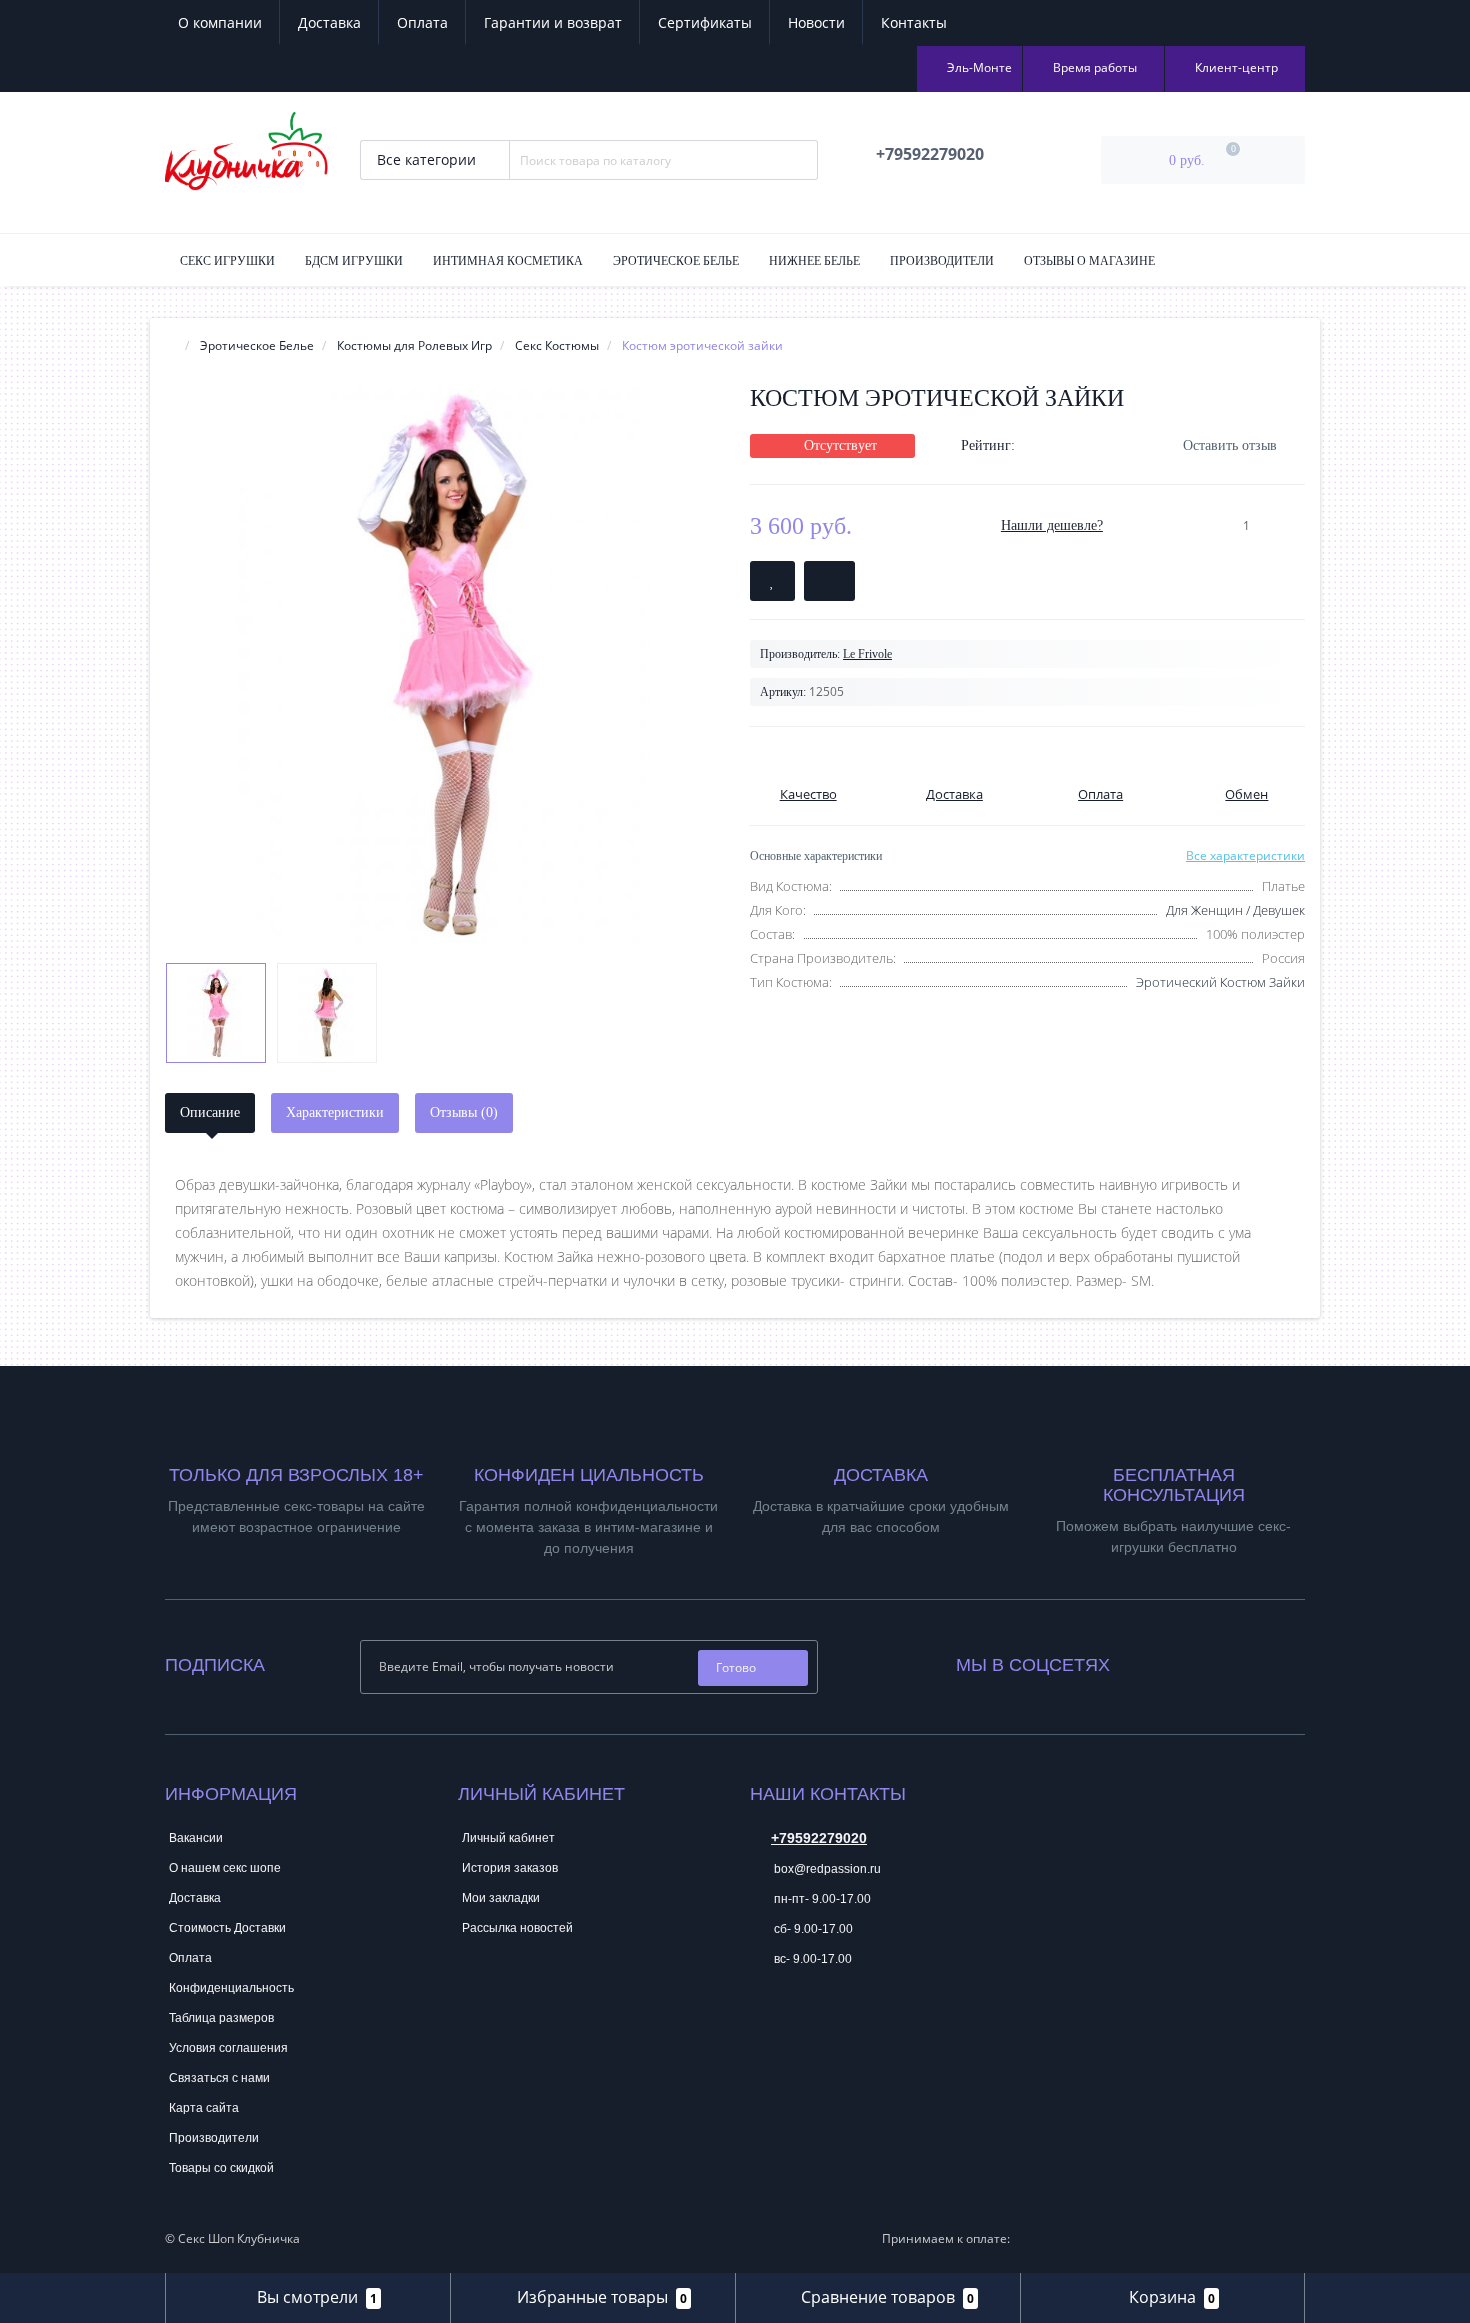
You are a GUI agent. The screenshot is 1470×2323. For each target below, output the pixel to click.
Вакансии (196, 1838)
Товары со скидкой (221, 2168)
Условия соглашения (228, 2048)
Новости (816, 22)
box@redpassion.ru (826, 1869)
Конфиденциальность (231, 1988)
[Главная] (171, 345)
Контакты (914, 22)
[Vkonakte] (1152, 1660)
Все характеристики (1245, 855)
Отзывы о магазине (1089, 261)
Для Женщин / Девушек (1235, 910)
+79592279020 (819, 1838)
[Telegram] (764, 2020)
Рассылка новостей (517, 1928)
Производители (942, 261)
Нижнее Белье (814, 261)
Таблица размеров (221, 2018)
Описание (210, 1112)
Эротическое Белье (676, 261)
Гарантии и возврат (553, 22)
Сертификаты (705, 22)
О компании (220, 22)
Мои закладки (501, 1898)
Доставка (329, 22)
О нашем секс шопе (225, 1868)
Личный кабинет (508, 1838)
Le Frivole (867, 654)
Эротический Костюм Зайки (1220, 982)
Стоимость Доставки (227, 1928)
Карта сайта (204, 2108)
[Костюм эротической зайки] (442, 665)
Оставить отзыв (1230, 445)
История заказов (510, 1868)
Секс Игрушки (227, 261)
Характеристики (335, 1112)
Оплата (422, 22)
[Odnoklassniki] (1179, 1660)
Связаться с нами (219, 2078)
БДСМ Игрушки (354, 261)
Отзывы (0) (464, 1112)
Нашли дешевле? (1052, 525)
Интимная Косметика (508, 261)
